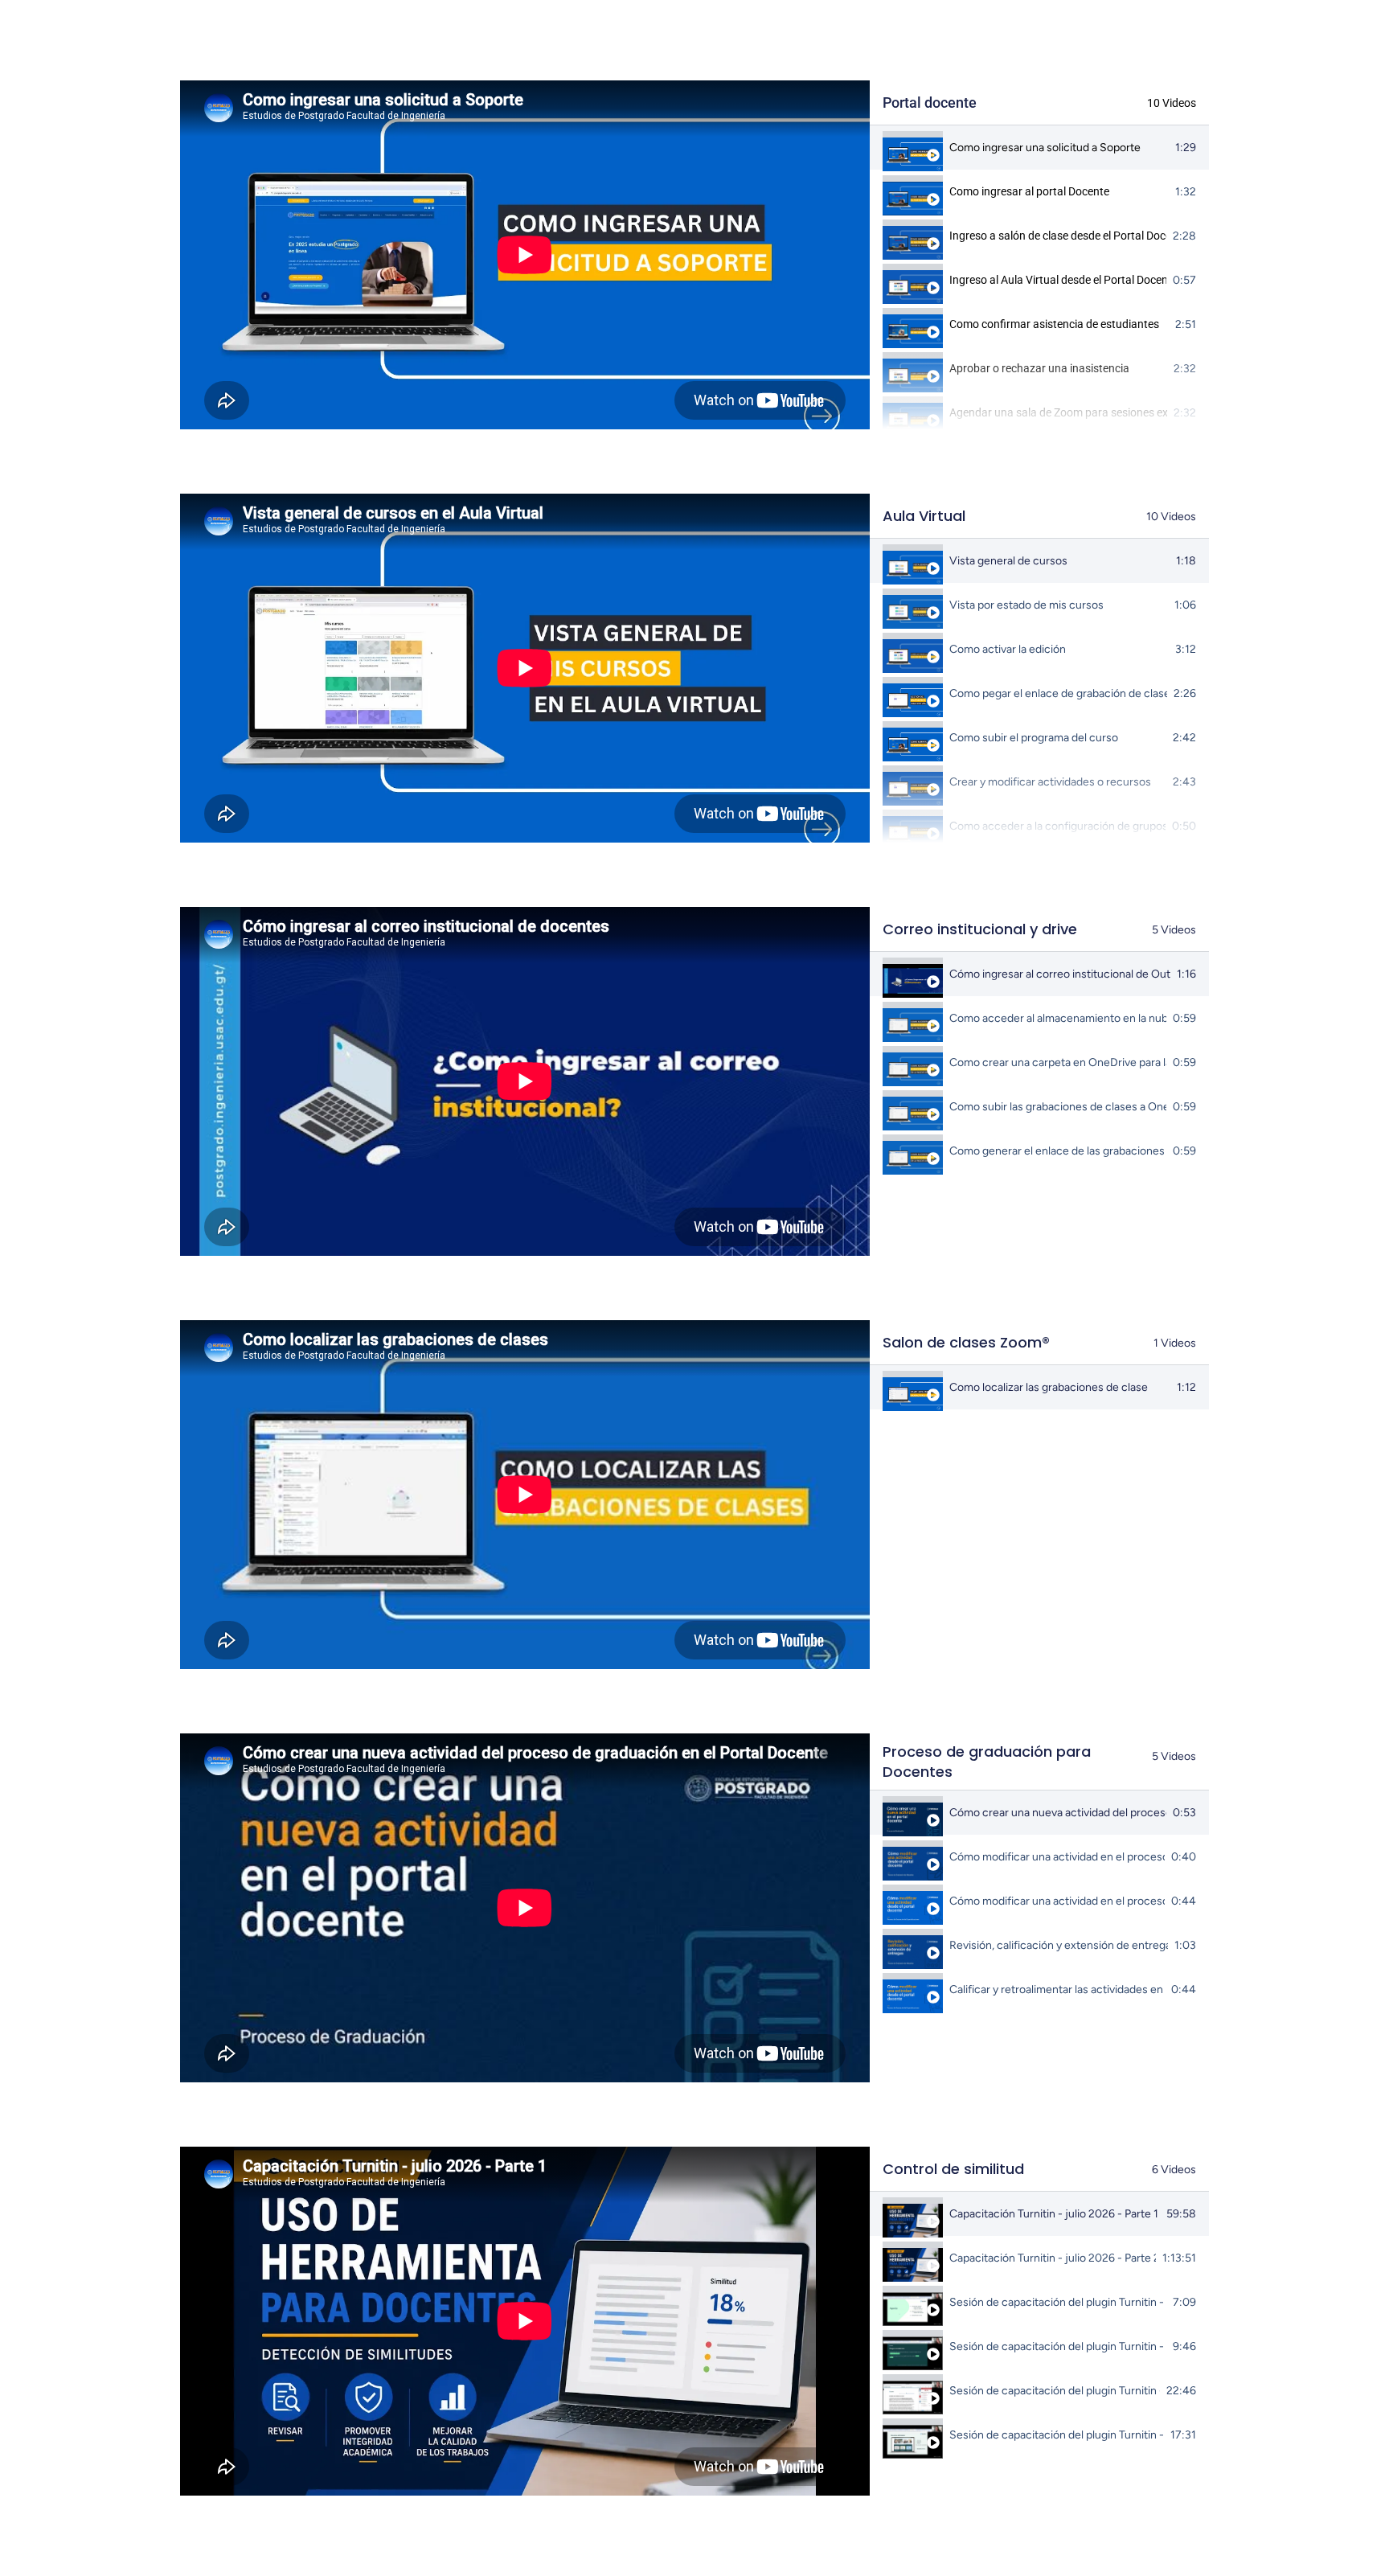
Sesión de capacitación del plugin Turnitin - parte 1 (1058, 2302)
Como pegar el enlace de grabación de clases (1058, 693)
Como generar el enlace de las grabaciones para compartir (1058, 1151)
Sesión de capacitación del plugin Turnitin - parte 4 (1057, 2435)
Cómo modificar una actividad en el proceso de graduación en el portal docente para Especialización (1057, 1901)
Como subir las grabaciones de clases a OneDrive (1058, 1107)
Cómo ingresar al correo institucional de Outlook (1060, 974)
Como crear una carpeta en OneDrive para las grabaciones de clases (1058, 1062)
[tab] (1039, 148)
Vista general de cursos (1008, 561)
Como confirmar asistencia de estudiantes (1054, 324)
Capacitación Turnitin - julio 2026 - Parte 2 (1053, 2258)
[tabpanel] (525, 255)
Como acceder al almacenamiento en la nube (1058, 1018)
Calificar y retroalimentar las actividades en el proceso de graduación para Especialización (1057, 1989)
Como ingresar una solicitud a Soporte (1045, 148)
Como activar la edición (1008, 649)
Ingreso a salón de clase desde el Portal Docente (1058, 236)
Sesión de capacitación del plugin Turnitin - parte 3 (1055, 2391)
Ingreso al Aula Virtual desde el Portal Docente (1058, 280)
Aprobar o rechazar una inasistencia (1039, 368)
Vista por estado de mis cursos (1026, 605)
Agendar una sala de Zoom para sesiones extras (1058, 412)
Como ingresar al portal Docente (1029, 191)
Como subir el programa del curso (1034, 738)
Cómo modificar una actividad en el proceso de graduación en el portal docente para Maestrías (1057, 1857)
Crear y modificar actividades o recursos (1050, 782)
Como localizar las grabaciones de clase (1049, 1387)
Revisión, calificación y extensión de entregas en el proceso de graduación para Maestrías (1059, 1945)
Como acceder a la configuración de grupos (1057, 826)
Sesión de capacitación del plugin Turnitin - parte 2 (1058, 2346)
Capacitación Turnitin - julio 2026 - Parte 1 (1054, 2214)
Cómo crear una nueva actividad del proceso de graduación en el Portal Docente (1058, 1813)
